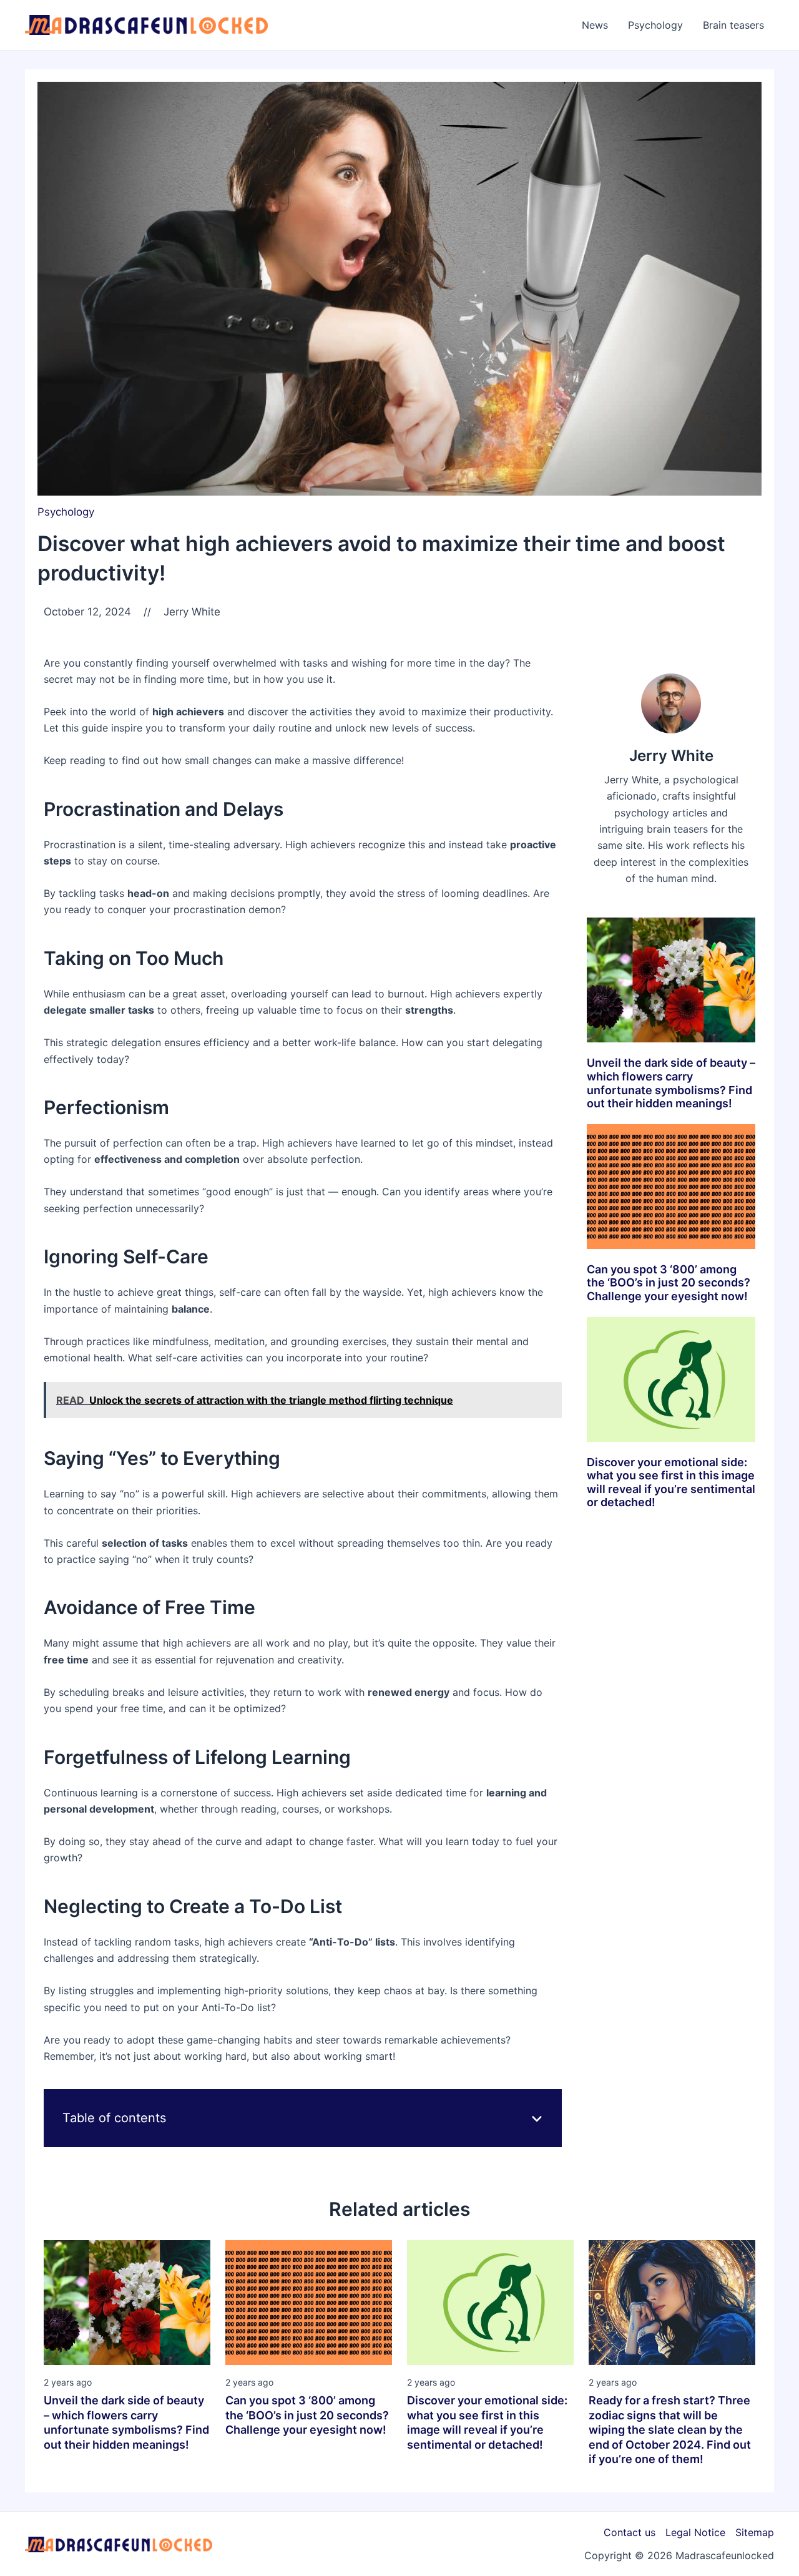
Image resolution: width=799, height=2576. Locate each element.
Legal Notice (695, 2532)
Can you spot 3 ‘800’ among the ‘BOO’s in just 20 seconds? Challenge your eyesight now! (669, 1283)
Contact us (630, 2532)
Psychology (66, 512)
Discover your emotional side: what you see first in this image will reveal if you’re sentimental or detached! (671, 1482)
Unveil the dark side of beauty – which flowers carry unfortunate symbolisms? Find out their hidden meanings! (671, 1083)
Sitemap (755, 2532)
